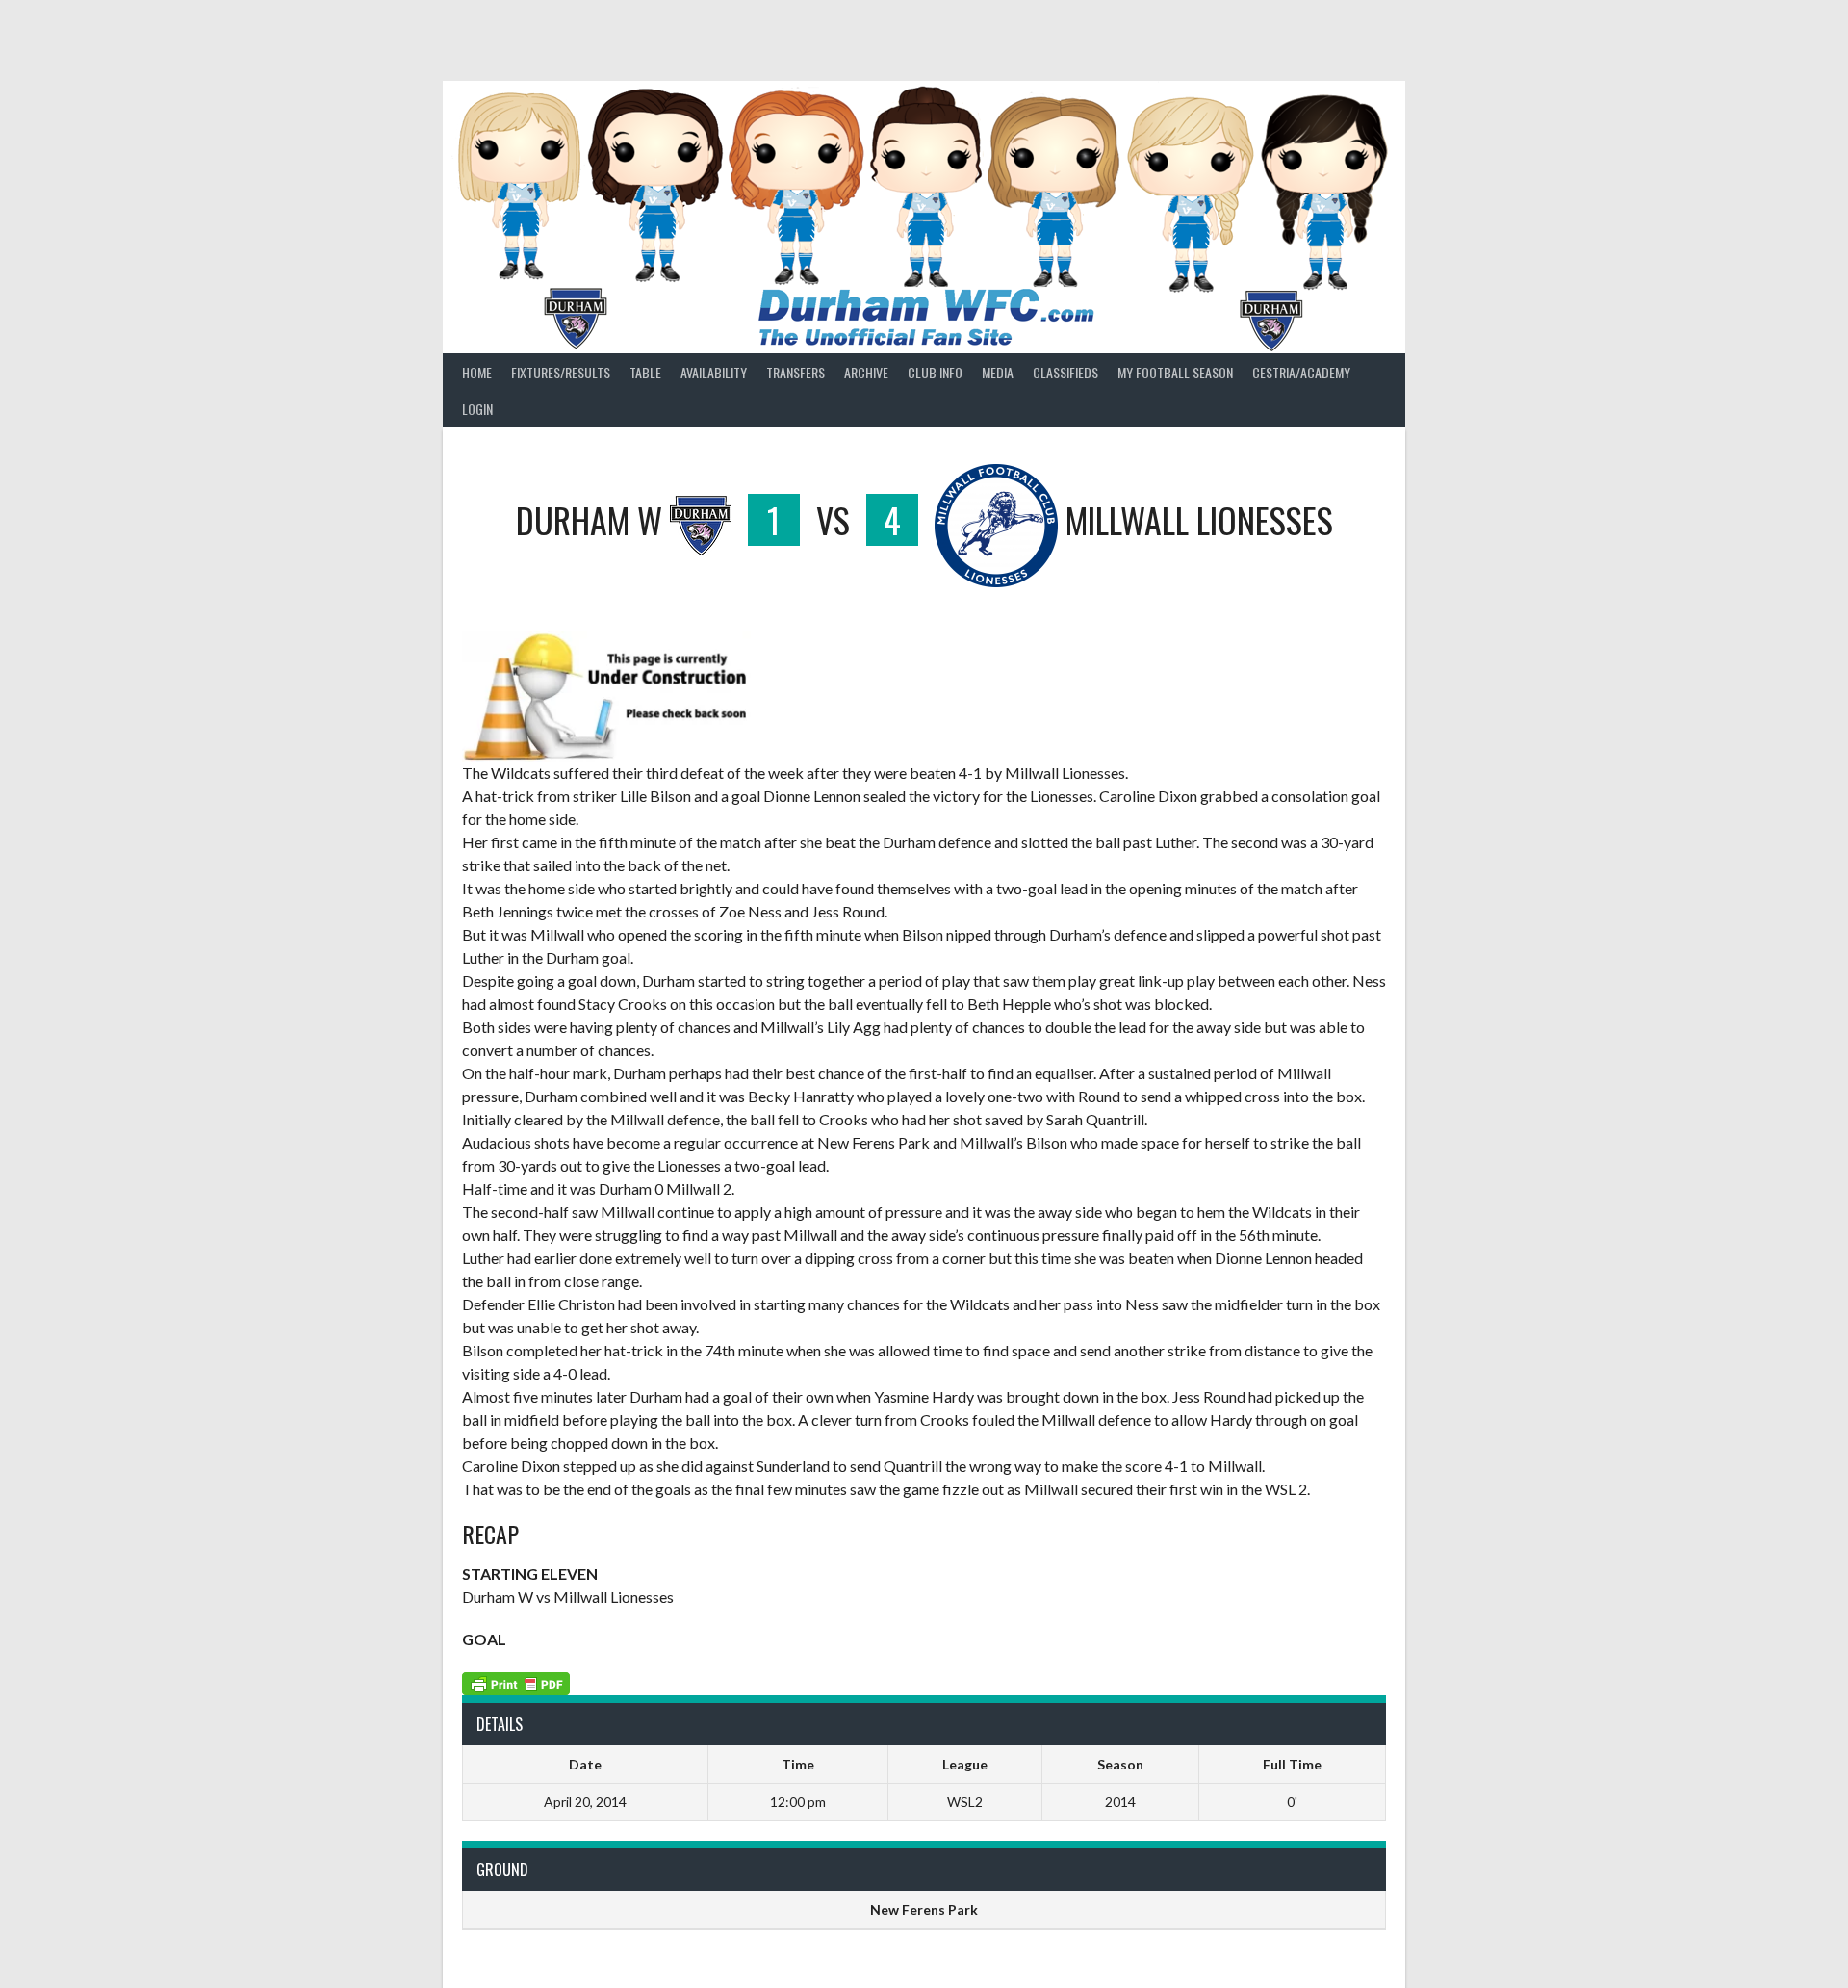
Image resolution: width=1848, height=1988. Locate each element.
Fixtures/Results (561, 372)
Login (477, 409)
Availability (714, 372)
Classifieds (1065, 372)
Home (477, 372)
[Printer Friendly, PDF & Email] (516, 1682)
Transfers (796, 372)
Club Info (935, 372)
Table (645, 372)
